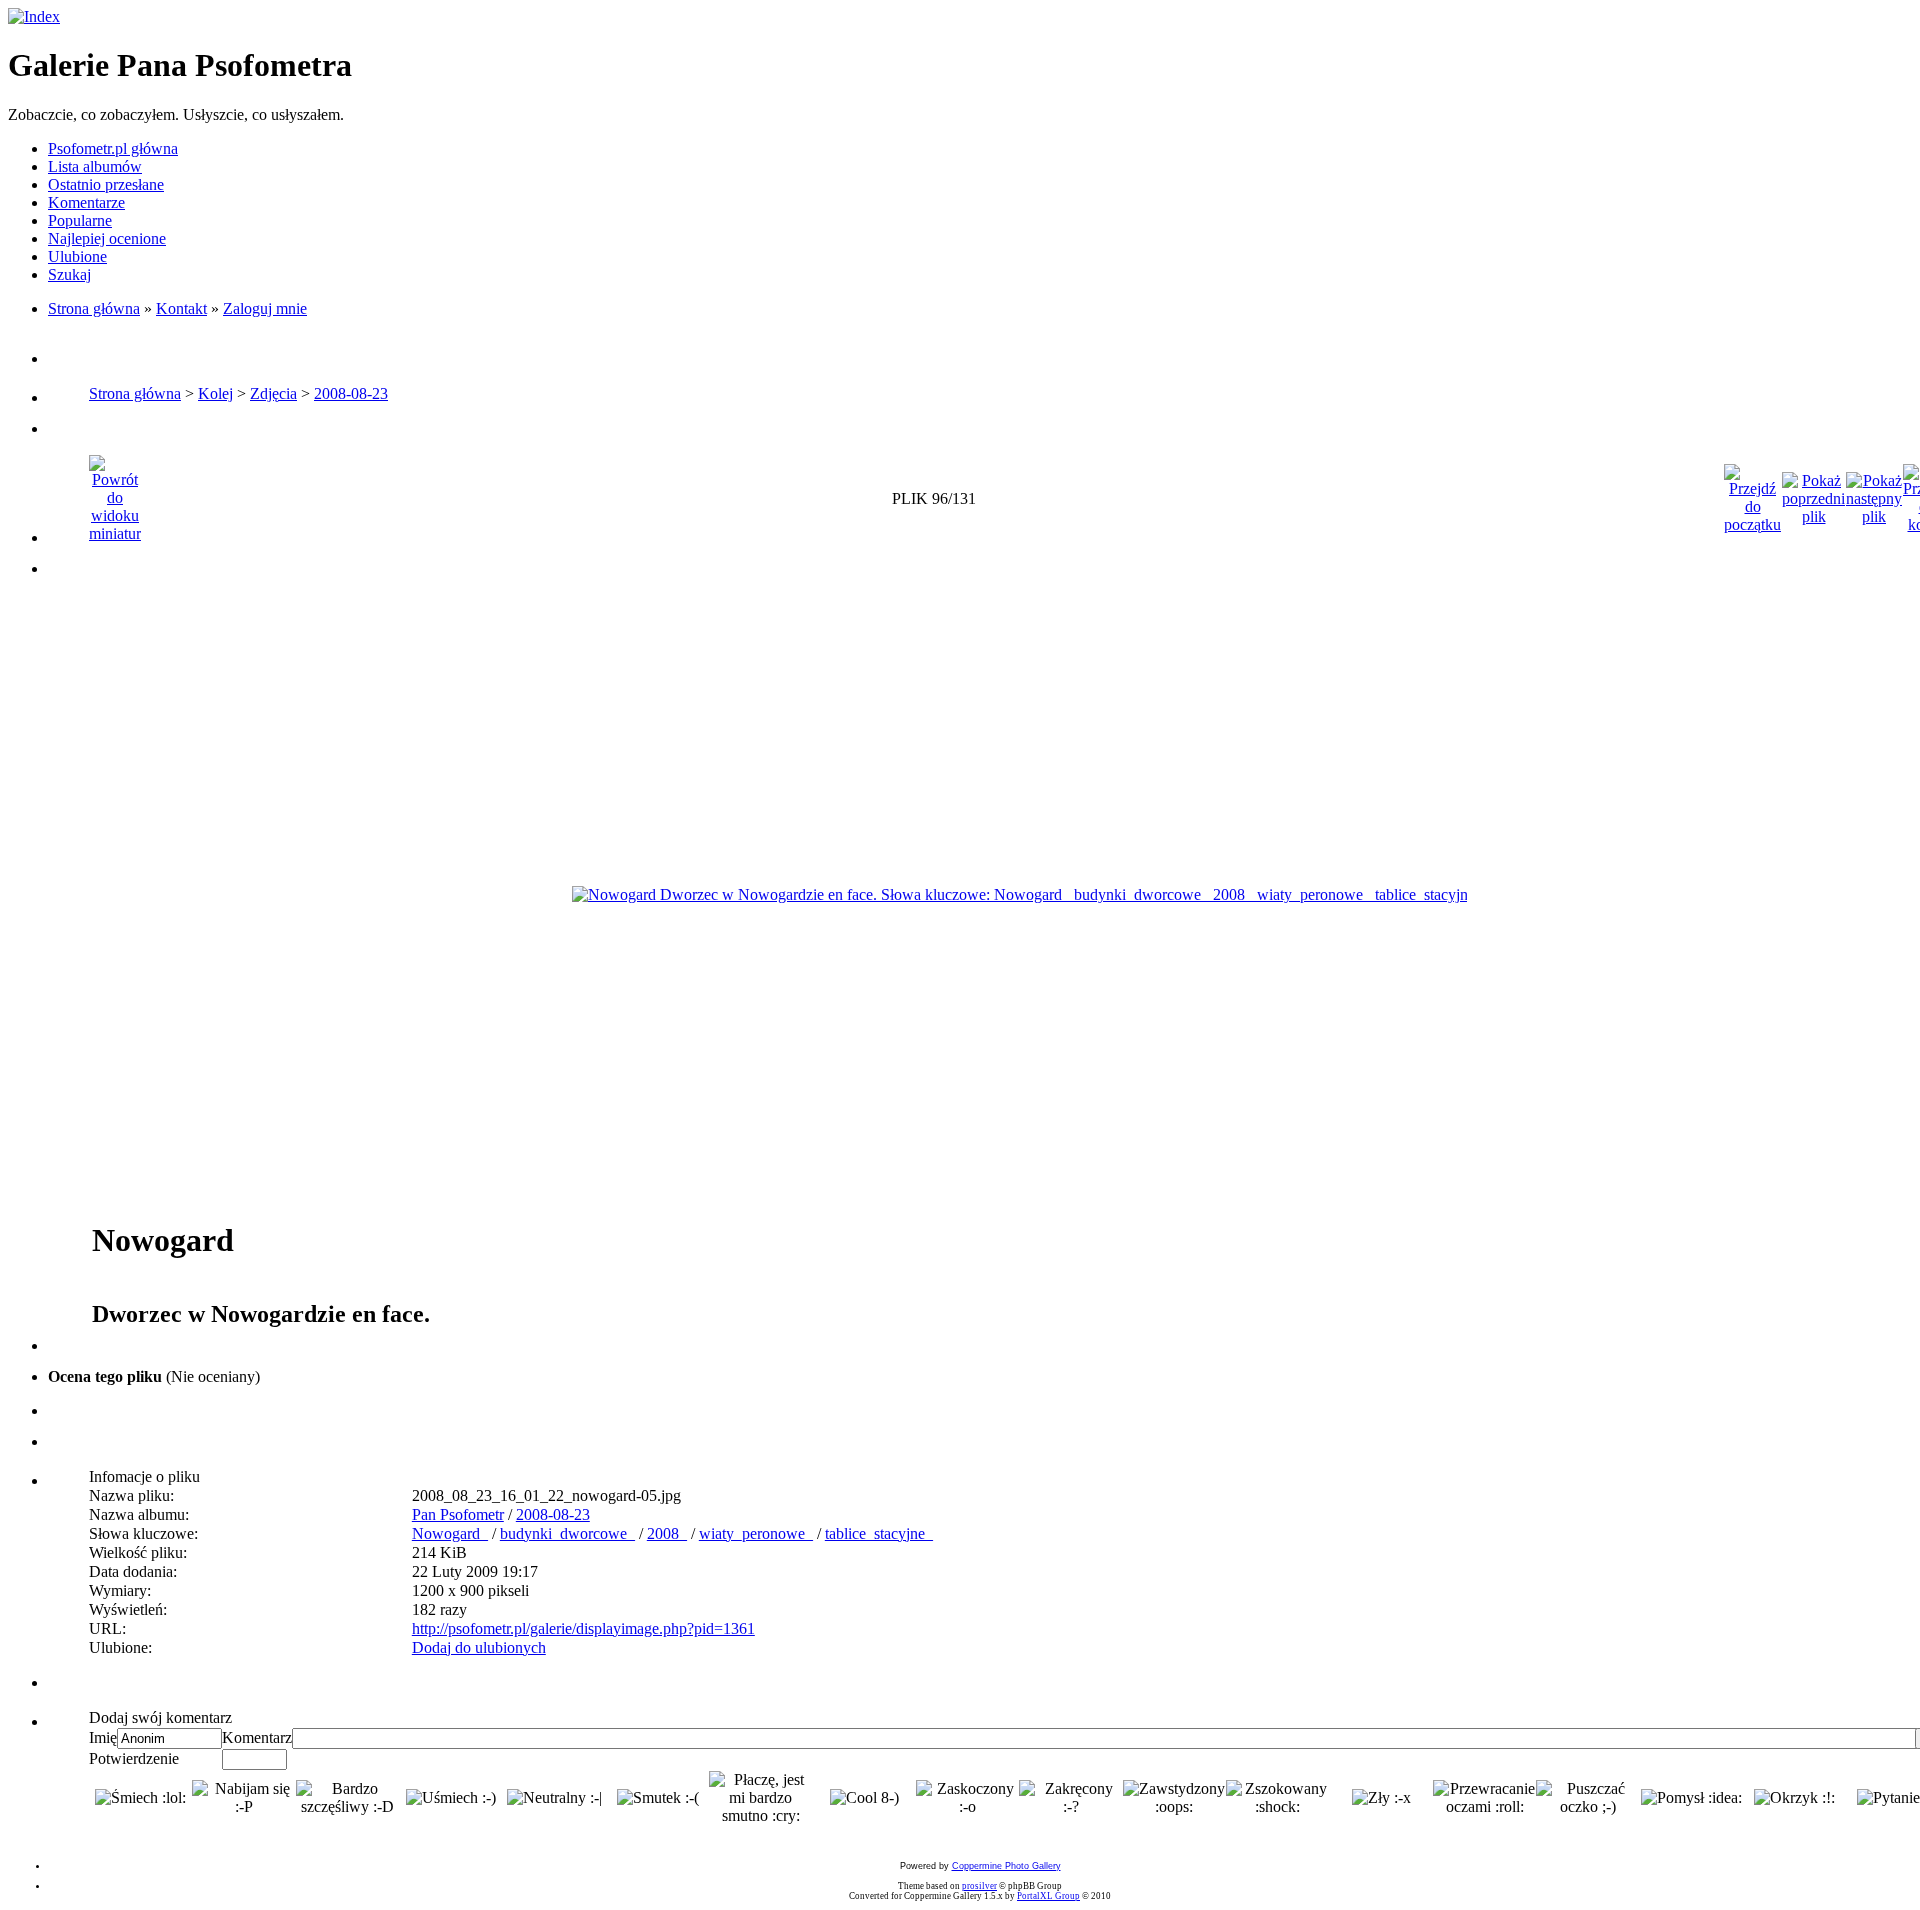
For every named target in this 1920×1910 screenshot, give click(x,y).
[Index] (34, 16)
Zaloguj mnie (265, 308)
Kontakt (181, 308)
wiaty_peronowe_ (756, 1533)
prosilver (979, 1886)
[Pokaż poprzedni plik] (1813, 493)
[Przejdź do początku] (1752, 493)
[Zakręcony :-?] (1070, 1798)
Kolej (215, 393)
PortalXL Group (1048, 1896)
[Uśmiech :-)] (451, 1798)
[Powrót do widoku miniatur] (115, 493)
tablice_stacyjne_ (879, 1533)
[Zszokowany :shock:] (1277, 1798)
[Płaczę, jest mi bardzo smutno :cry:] (760, 1798)
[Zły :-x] (1381, 1798)
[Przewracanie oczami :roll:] (1484, 1798)
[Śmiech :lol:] (140, 1798)
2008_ (667, 1533)
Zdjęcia (273, 393)
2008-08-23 (351, 393)
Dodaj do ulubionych (479, 1647)
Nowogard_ (450, 1533)
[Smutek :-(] (658, 1798)
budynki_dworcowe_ (567, 1533)
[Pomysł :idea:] (1691, 1798)
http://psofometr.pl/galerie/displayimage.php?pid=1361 (583, 1628)
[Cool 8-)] (864, 1798)
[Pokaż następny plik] (1874, 493)
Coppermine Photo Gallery (1006, 1866)
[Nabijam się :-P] (243, 1798)
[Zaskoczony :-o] (967, 1798)
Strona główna (94, 308)
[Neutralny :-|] (554, 1798)
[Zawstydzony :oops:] (1174, 1798)
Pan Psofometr (458, 1514)
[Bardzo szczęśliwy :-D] (347, 1798)
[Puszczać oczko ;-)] (1587, 1798)
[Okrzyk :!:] (1794, 1798)
